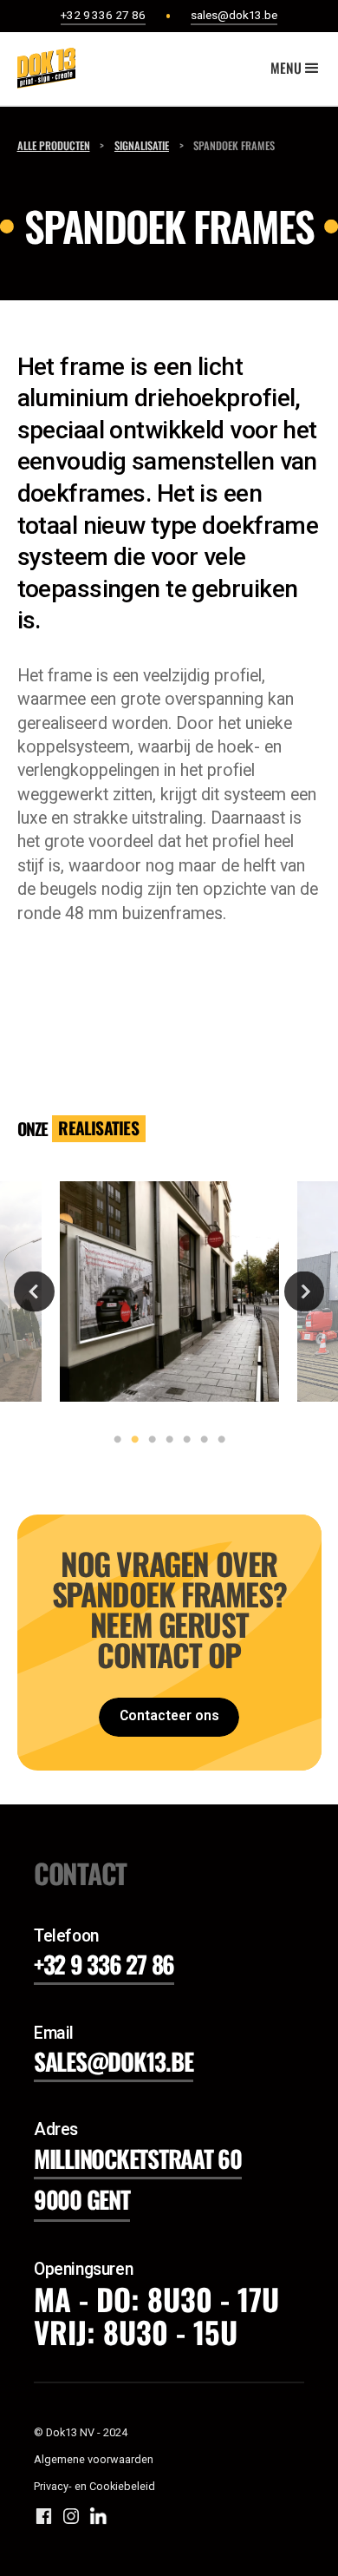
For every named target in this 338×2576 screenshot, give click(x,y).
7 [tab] (218, 1440)
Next (305, 1291)
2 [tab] (131, 1440)
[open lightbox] (170, 1291)
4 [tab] (166, 1440)
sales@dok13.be (114, 2061)
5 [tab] (183, 1440)
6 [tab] (200, 1440)
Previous (34, 1291)
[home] (42, 68)
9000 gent (82, 2199)
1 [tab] (114, 1440)
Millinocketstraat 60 (138, 2158)
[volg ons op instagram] (71, 2516)
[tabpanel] (169, 1292)
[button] (296, 69)
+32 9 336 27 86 (104, 1964)
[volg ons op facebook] (44, 2516)
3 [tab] (148, 1440)
